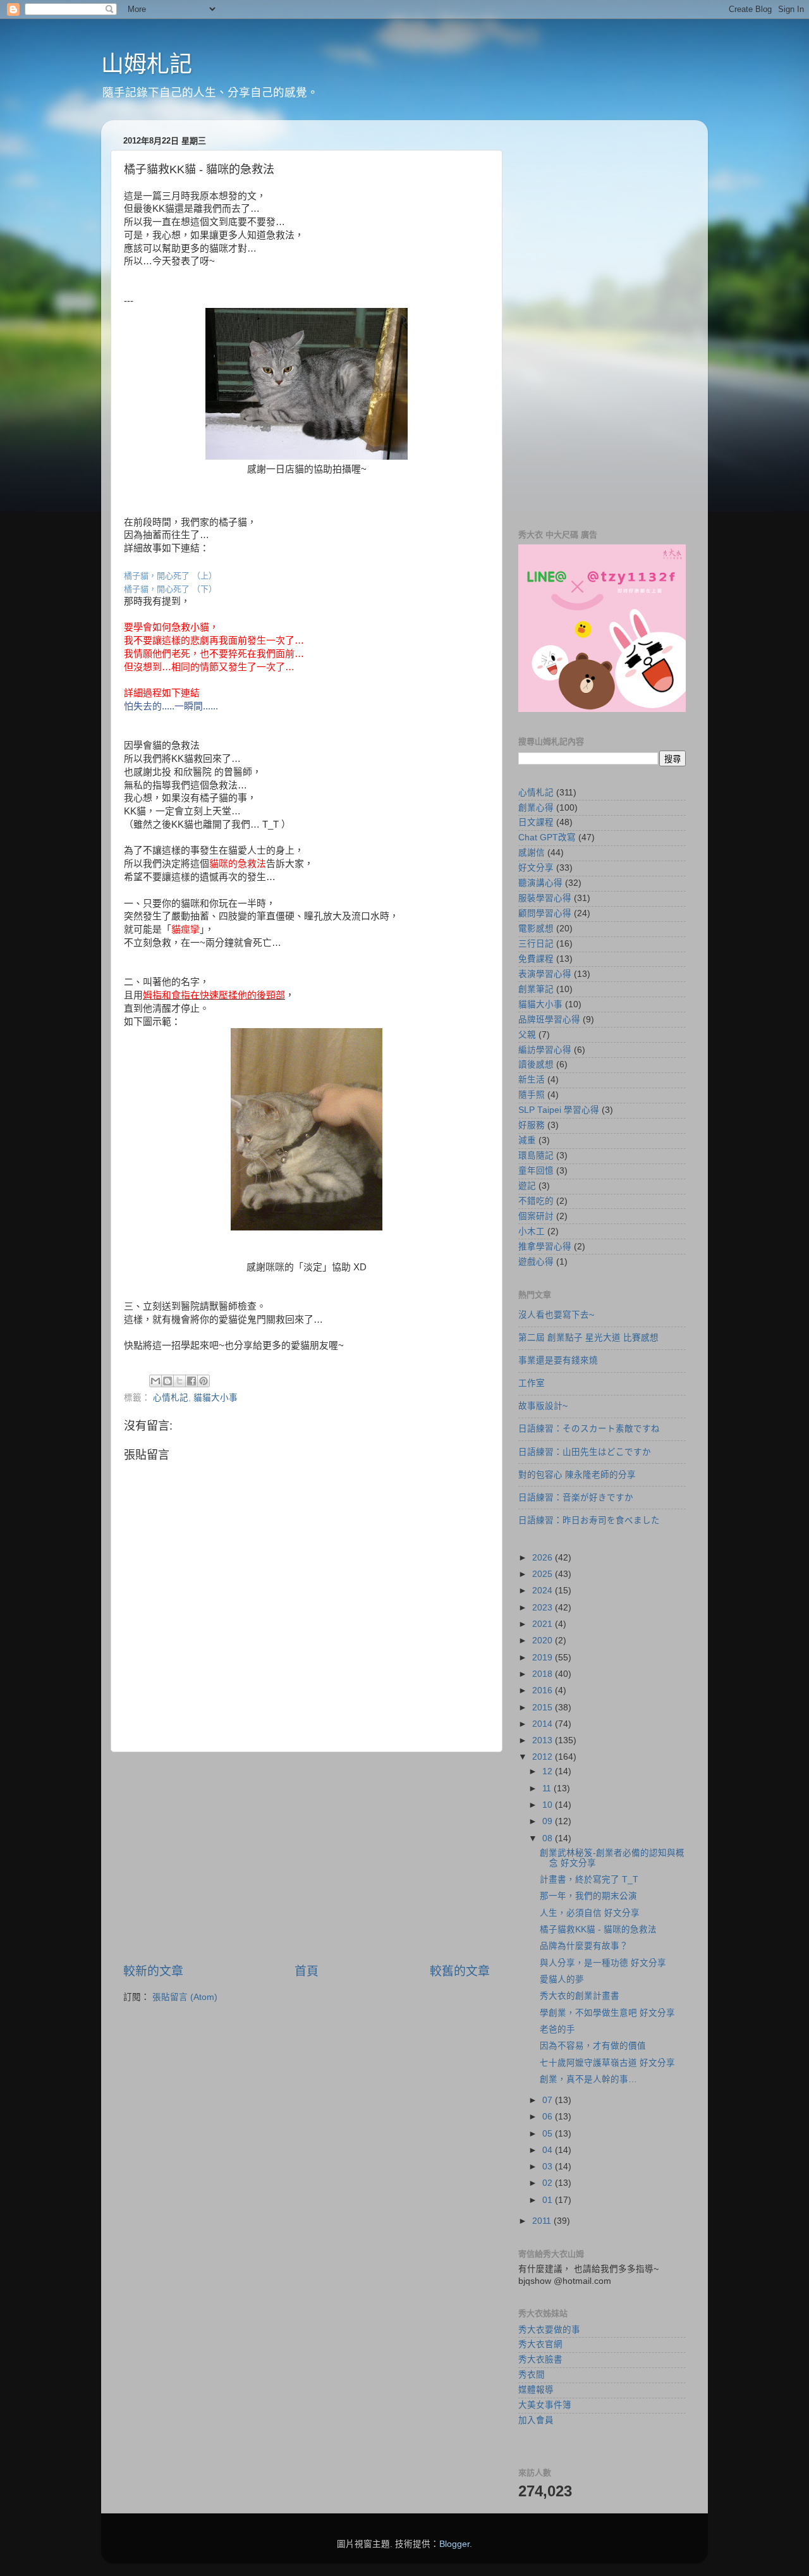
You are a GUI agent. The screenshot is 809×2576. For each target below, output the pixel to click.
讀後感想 (536, 1064)
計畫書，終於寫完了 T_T (589, 1880)
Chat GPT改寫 (547, 837)
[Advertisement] (307, 1858)
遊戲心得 (536, 1262)
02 (549, 2183)
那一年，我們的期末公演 (588, 1896)
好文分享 (536, 868)
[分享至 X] (179, 1381)
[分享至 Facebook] (192, 1381)
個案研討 (536, 1216)
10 (549, 1805)
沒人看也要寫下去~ (556, 1315)
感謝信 (532, 853)
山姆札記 (147, 64)
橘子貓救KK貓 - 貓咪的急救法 (598, 1929)
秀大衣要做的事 (549, 2330)
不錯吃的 (536, 1201)
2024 (544, 1591)
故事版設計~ (543, 1406)
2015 (544, 1708)
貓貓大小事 (216, 1398)
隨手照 (532, 1095)
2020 (544, 1641)
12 (549, 1771)
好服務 (532, 1125)
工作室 (532, 1383)
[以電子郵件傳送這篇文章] (155, 1381)
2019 (544, 1658)
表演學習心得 (545, 974)
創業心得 (536, 808)
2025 (544, 1574)
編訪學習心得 (545, 1050)
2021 (544, 1624)
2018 (544, 1674)
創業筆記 (536, 989)
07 (549, 2100)
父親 (527, 1035)
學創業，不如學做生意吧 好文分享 (607, 2013)
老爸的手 (557, 2029)
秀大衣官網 (540, 2344)
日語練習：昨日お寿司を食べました (589, 1520)
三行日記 (536, 944)
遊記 (527, 1186)
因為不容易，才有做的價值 (593, 2046)
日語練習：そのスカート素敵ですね (589, 1429)
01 (549, 2200)
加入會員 (536, 2420)
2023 (544, 1608)
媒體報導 (536, 2390)
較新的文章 (153, 1971)
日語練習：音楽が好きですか (576, 1498)
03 (549, 2167)
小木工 (532, 1231)
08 (549, 1838)
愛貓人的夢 (562, 1979)
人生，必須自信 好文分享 (590, 1913)
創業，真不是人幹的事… (588, 2079)
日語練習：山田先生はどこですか (585, 1452)
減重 (527, 1140)
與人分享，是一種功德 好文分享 (603, 1963)
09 (549, 1821)
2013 (544, 1740)
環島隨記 (536, 1156)
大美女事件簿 (545, 2405)
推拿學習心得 (545, 1247)
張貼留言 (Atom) (185, 1997)
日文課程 (536, 822)
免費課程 (536, 959)
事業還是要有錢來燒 (558, 1360)
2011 (543, 2221)
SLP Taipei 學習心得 (559, 1110)
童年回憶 (536, 1171)
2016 (544, 1690)
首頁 (307, 1971)
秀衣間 (532, 2375)
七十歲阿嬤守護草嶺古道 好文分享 (607, 2063)
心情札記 (171, 1398)
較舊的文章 (460, 1971)
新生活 (532, 1080)
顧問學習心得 (545, 913)
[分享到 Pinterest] (204, 1381)
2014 (544, 1724)
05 (549, 2134)
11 (548, 1788)
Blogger (454, 2544)
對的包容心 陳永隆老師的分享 (577, 1475)
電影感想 (536, 929)
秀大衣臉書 (540, 2359)
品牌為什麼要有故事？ (584, 1946)
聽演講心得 (540, 883)
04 (549, 2150)
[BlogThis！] (167, 1381)
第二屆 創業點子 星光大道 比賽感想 (588, 1338)
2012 (544, 1757)
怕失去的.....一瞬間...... (171, 706)
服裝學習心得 (545, 898)
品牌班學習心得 (549, 1020)
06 (549, 2117)
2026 (544, 1558)
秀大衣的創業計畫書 (580, 1996)
